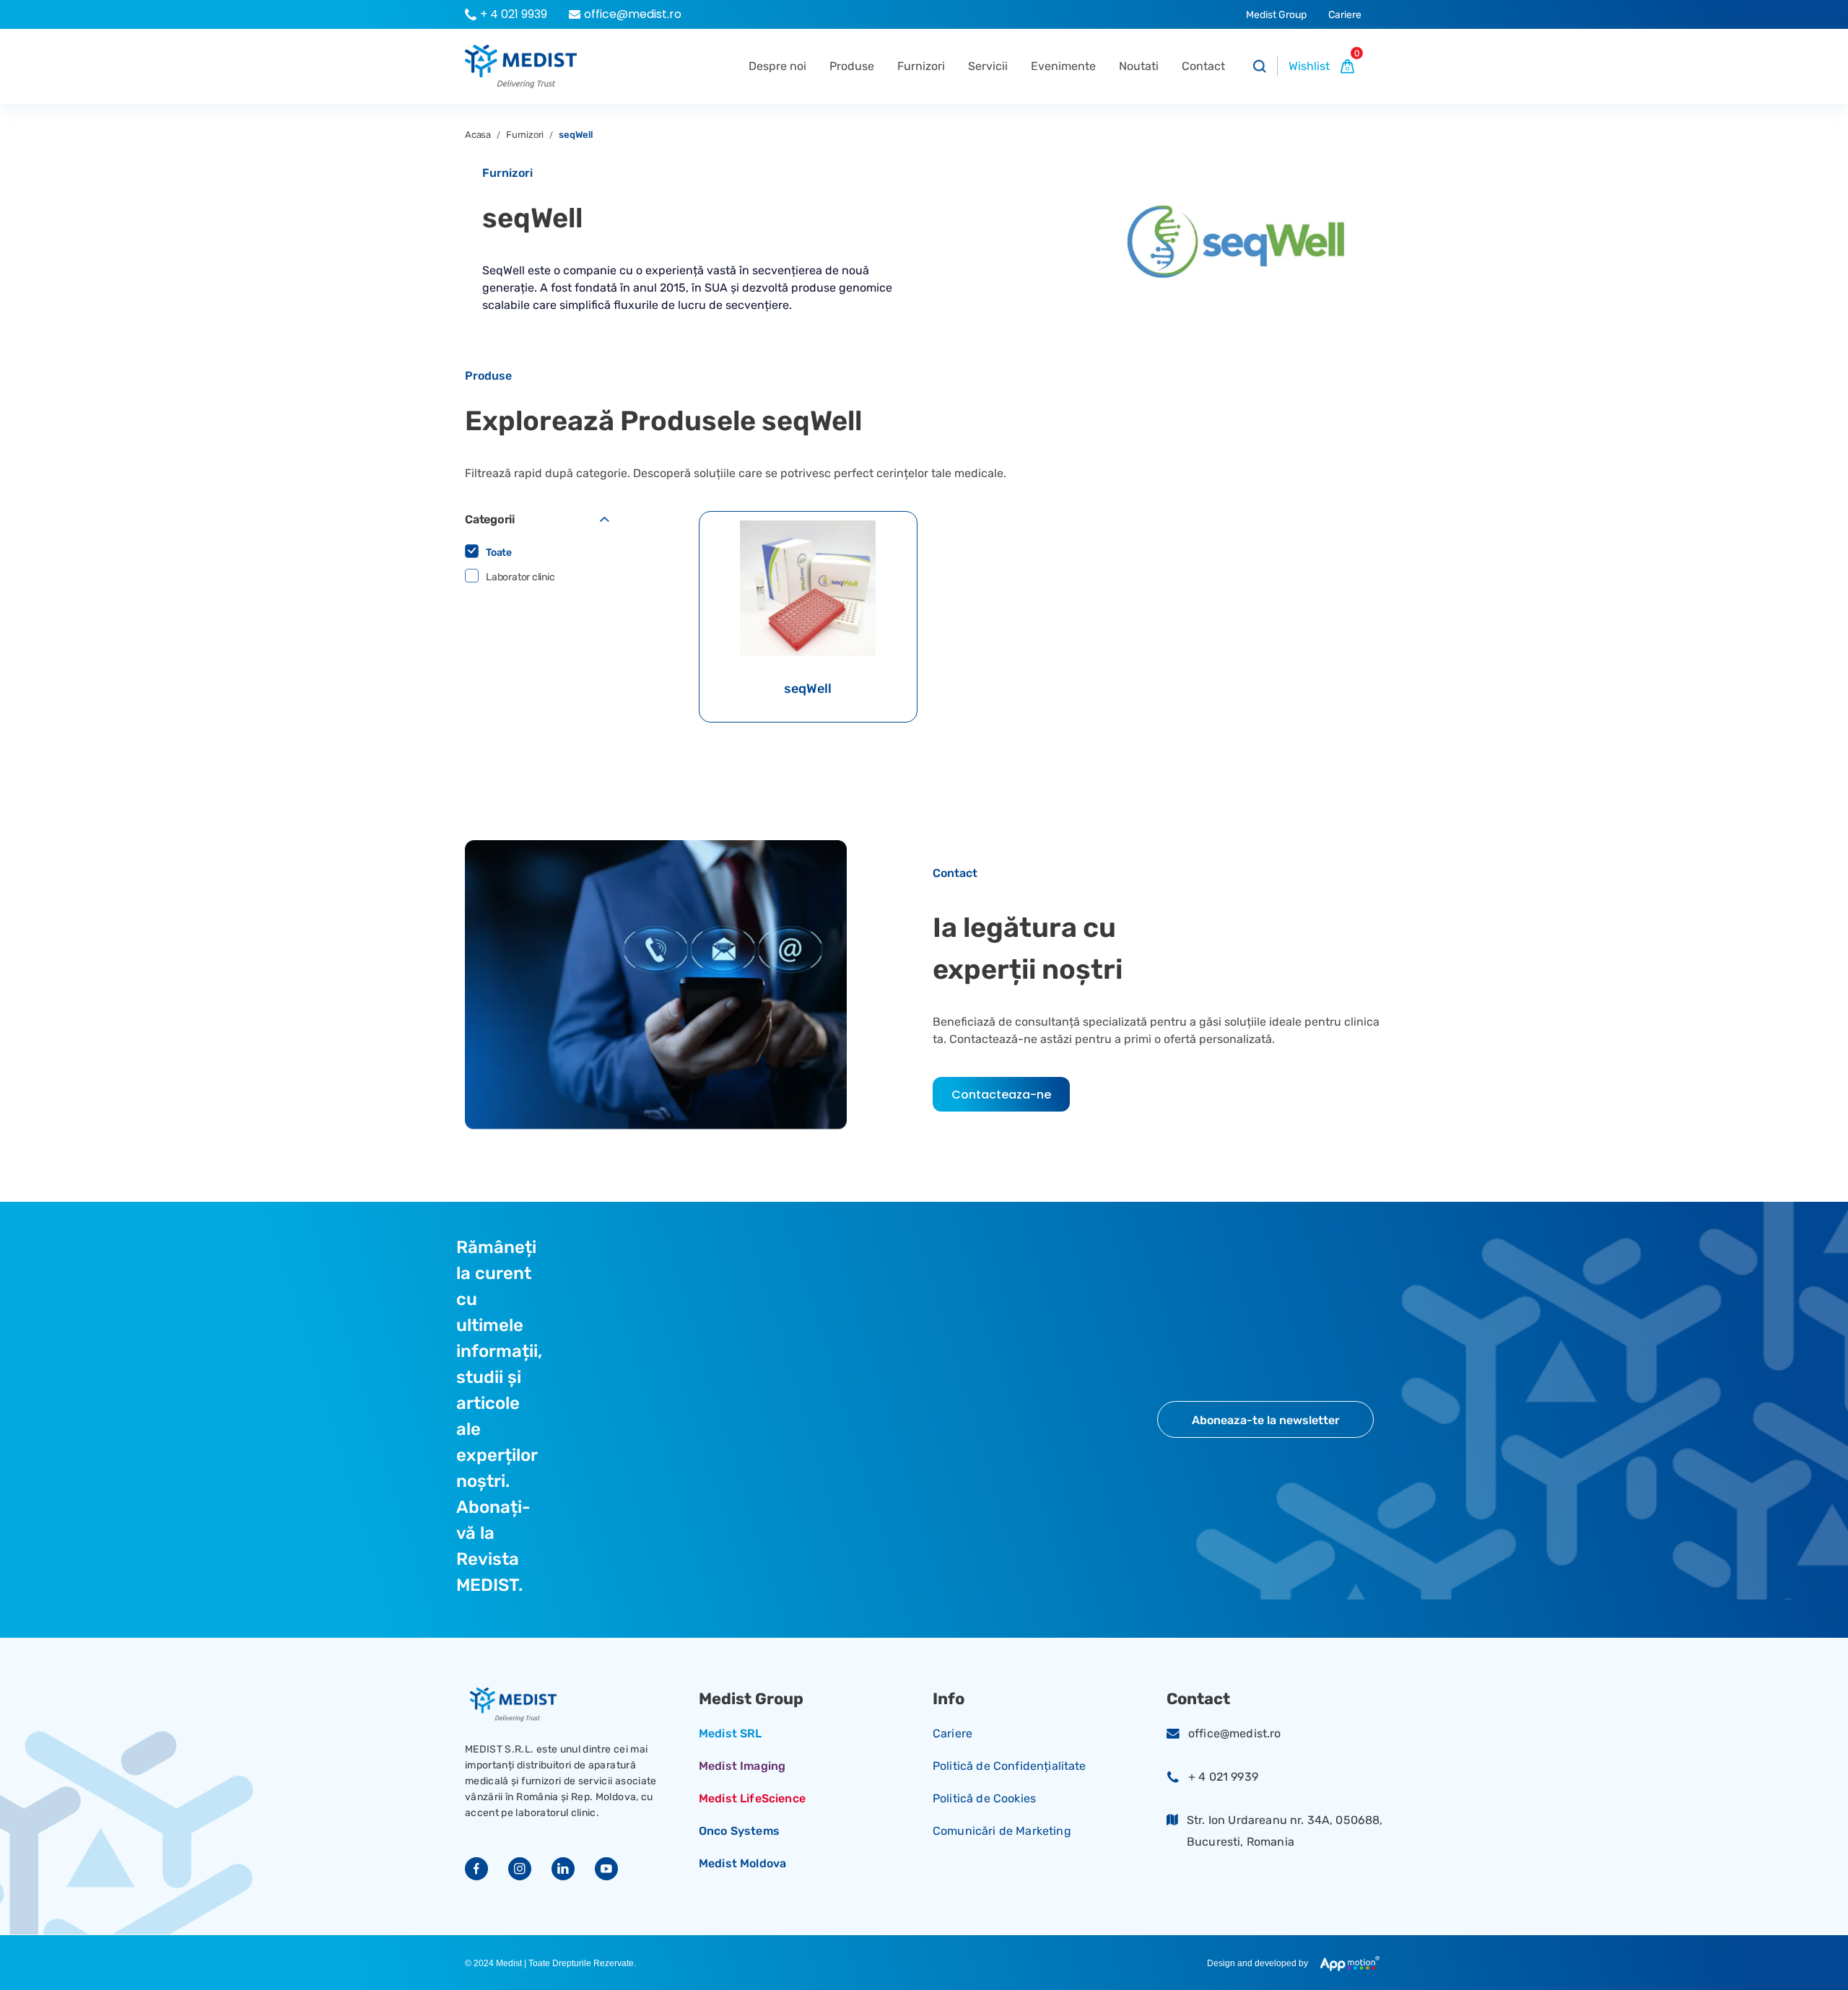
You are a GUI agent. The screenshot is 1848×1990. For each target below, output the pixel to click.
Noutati (1139, 66)
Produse (852, 66)
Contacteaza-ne (1001, 1095)
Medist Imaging (742, 1766)
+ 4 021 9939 (1223, 1777)
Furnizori (921, 66)
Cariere (953, 1733)
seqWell (576, 135)
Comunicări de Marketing (1002, 1831)
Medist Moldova (742, 1863)
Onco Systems (739, 1831)
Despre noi (777, 66)
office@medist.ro (1235, 1733)
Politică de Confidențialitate (1010, 1766)
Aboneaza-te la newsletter (1266, 1420)
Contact (1203, 66)
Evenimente (1063, 66)
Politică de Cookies (984, 1798)
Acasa (478, 135)
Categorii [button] (490, 519)
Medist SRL (731, 1733)
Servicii (988, 66)
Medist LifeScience (752, 1798)
